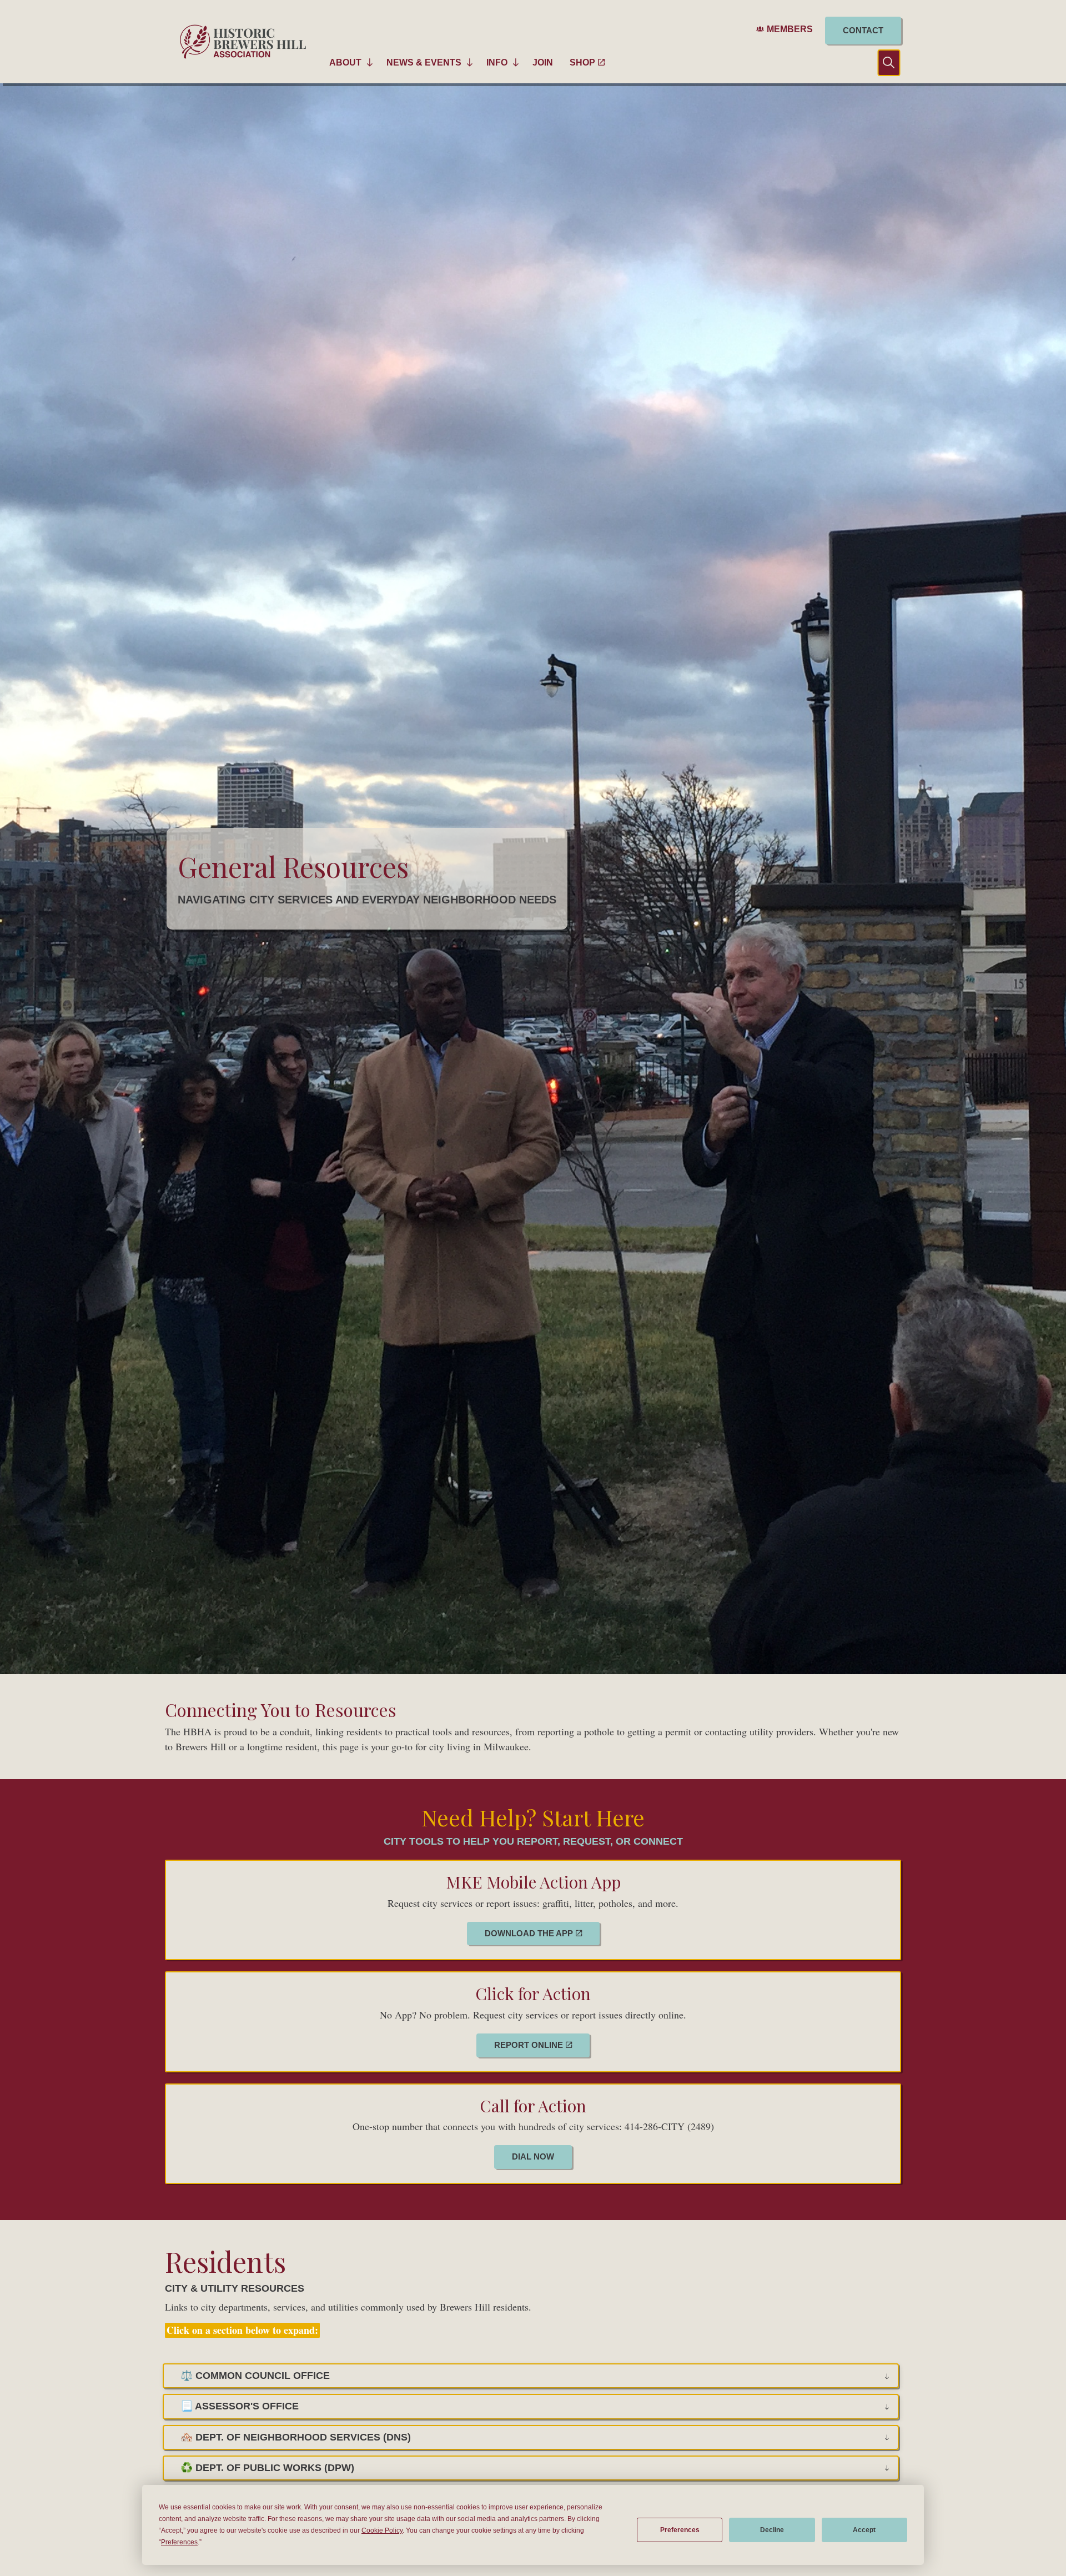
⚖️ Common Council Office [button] (255, 2376)
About (345, 62)
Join (543, 62)
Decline (772, 2530)
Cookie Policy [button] (382, 2530)
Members (790, 29)
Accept (864, 2530)
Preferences (680, 2530)
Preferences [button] (179, 2542)
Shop (582, 62)
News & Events (424, 62)
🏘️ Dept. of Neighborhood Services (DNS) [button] (296, 2437)
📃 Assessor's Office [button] (240, 2406)
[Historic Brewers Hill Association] (243, 42)
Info (497, 62)
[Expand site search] (880, 62)
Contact (863, 30)
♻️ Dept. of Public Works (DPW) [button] (267, 2468)
